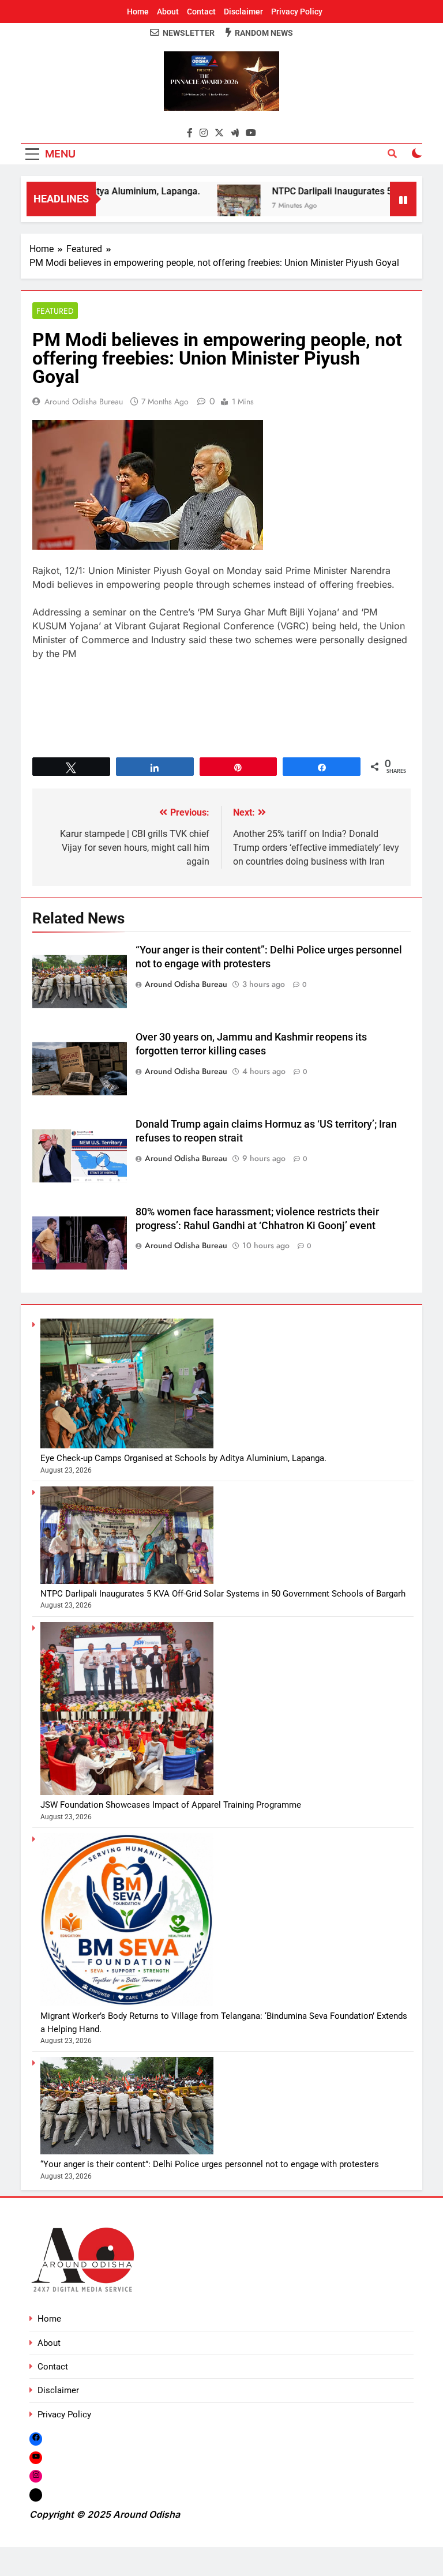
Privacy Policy (297, 12)
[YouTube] (36, 2457)
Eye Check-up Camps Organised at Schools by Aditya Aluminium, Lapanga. (183, 1458)
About (168, 12)
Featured (55, 311)
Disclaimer (243, 12)
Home (138, 12)
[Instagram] (36, 2476)
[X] (36, 2495)
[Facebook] (36, 2438)
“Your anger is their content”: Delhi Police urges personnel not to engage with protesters (210, 2164)
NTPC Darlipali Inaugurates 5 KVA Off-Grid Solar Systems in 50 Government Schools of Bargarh (223, 1594)
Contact (201, 12)
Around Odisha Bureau (84, 401)
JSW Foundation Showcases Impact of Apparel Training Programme (171, 1805)
